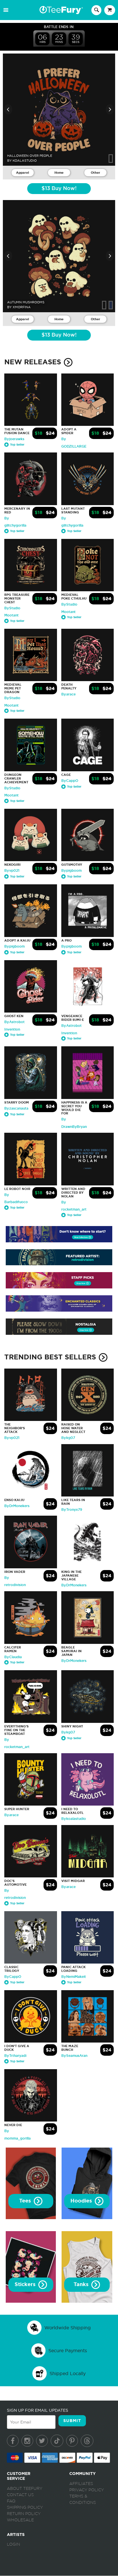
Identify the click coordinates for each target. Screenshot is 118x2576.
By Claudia (13, 1657)
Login (13, 2545)
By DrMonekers (17, 1506)
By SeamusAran (74, 2056)
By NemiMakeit (74, 1977)
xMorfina (22, 307)
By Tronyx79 (72, 1510)
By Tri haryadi (15, 2056)
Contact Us (20, 2495)
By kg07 (68, 1438)
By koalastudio (74, 1819)
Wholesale (20, 2520)
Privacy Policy (87, 2490)
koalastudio (25, 161)
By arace (68, 694)
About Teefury (25, 2489)
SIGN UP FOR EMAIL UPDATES (38, 2410)
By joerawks (14, 439)
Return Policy (24, 2514)
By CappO (70, 781)
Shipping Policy (25, 2508)
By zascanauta (16, 1108)
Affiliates (81, 2484)
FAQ (11, 2501)
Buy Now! (59, 189)
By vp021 (12, 871)
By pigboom (71, 871)
